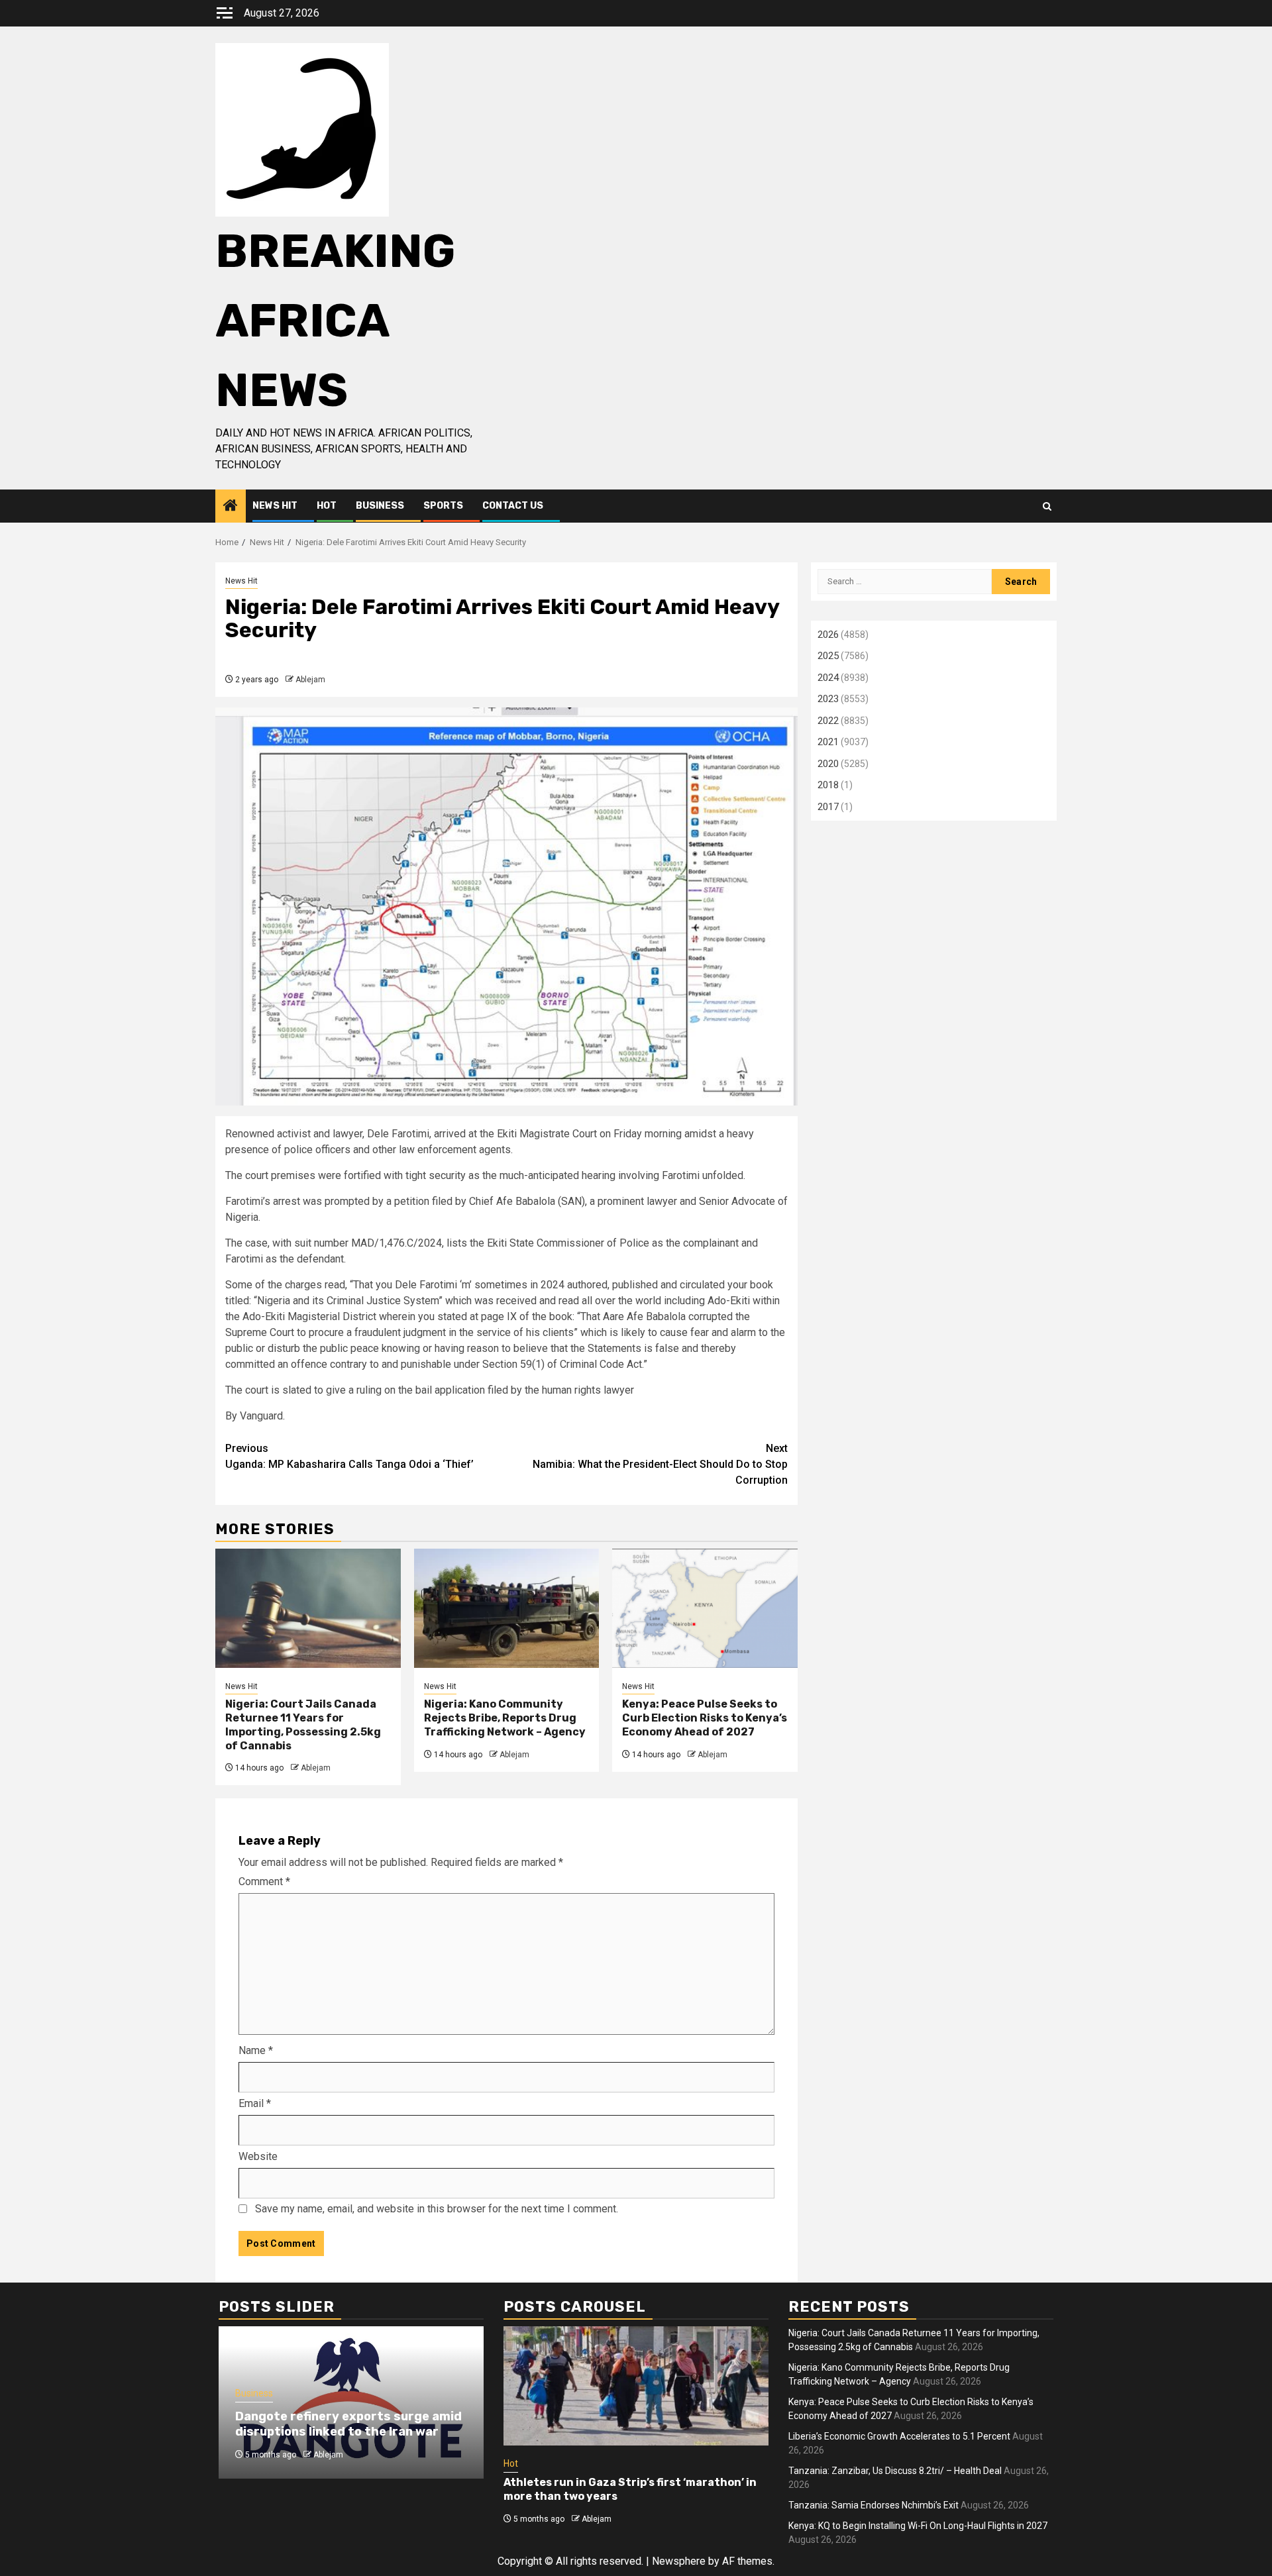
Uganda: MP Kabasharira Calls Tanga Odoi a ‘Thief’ (349, 1456)
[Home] (231, 507)
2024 (828, 678)
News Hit (275, 506)
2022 (828, 721)
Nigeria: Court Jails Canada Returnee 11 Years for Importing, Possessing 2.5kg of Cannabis (303, 1725)
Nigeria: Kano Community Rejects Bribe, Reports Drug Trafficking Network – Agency (505, 1718)
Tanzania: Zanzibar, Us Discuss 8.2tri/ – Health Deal (895, 2471)
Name (256, 2050)
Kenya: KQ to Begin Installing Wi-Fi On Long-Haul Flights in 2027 (918, 2526)
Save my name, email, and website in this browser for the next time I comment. (437, 2209)
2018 (828, 785)
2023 (828, 699)
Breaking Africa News (335, 321)
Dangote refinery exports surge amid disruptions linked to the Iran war (348, 2424)
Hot (327, 506)
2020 (828, 764)
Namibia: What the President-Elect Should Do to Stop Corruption (660, 1464)
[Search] (1047, 506)
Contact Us (513, 506)
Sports (443, 506)
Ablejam (310, 680)
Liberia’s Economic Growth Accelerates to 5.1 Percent (899, 2436)
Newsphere (679, 2561)
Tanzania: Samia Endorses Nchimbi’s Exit (874, 2505)
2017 (828, 807)
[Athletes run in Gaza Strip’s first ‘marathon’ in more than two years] (636, 2386)
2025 (828, 656)
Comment (264, 1881)
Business (380, 506)
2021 (828, 742)
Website (258, 2156)
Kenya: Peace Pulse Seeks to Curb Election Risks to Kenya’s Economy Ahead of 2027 (705, 1718)
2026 (828, 635)
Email (255, 2103)
